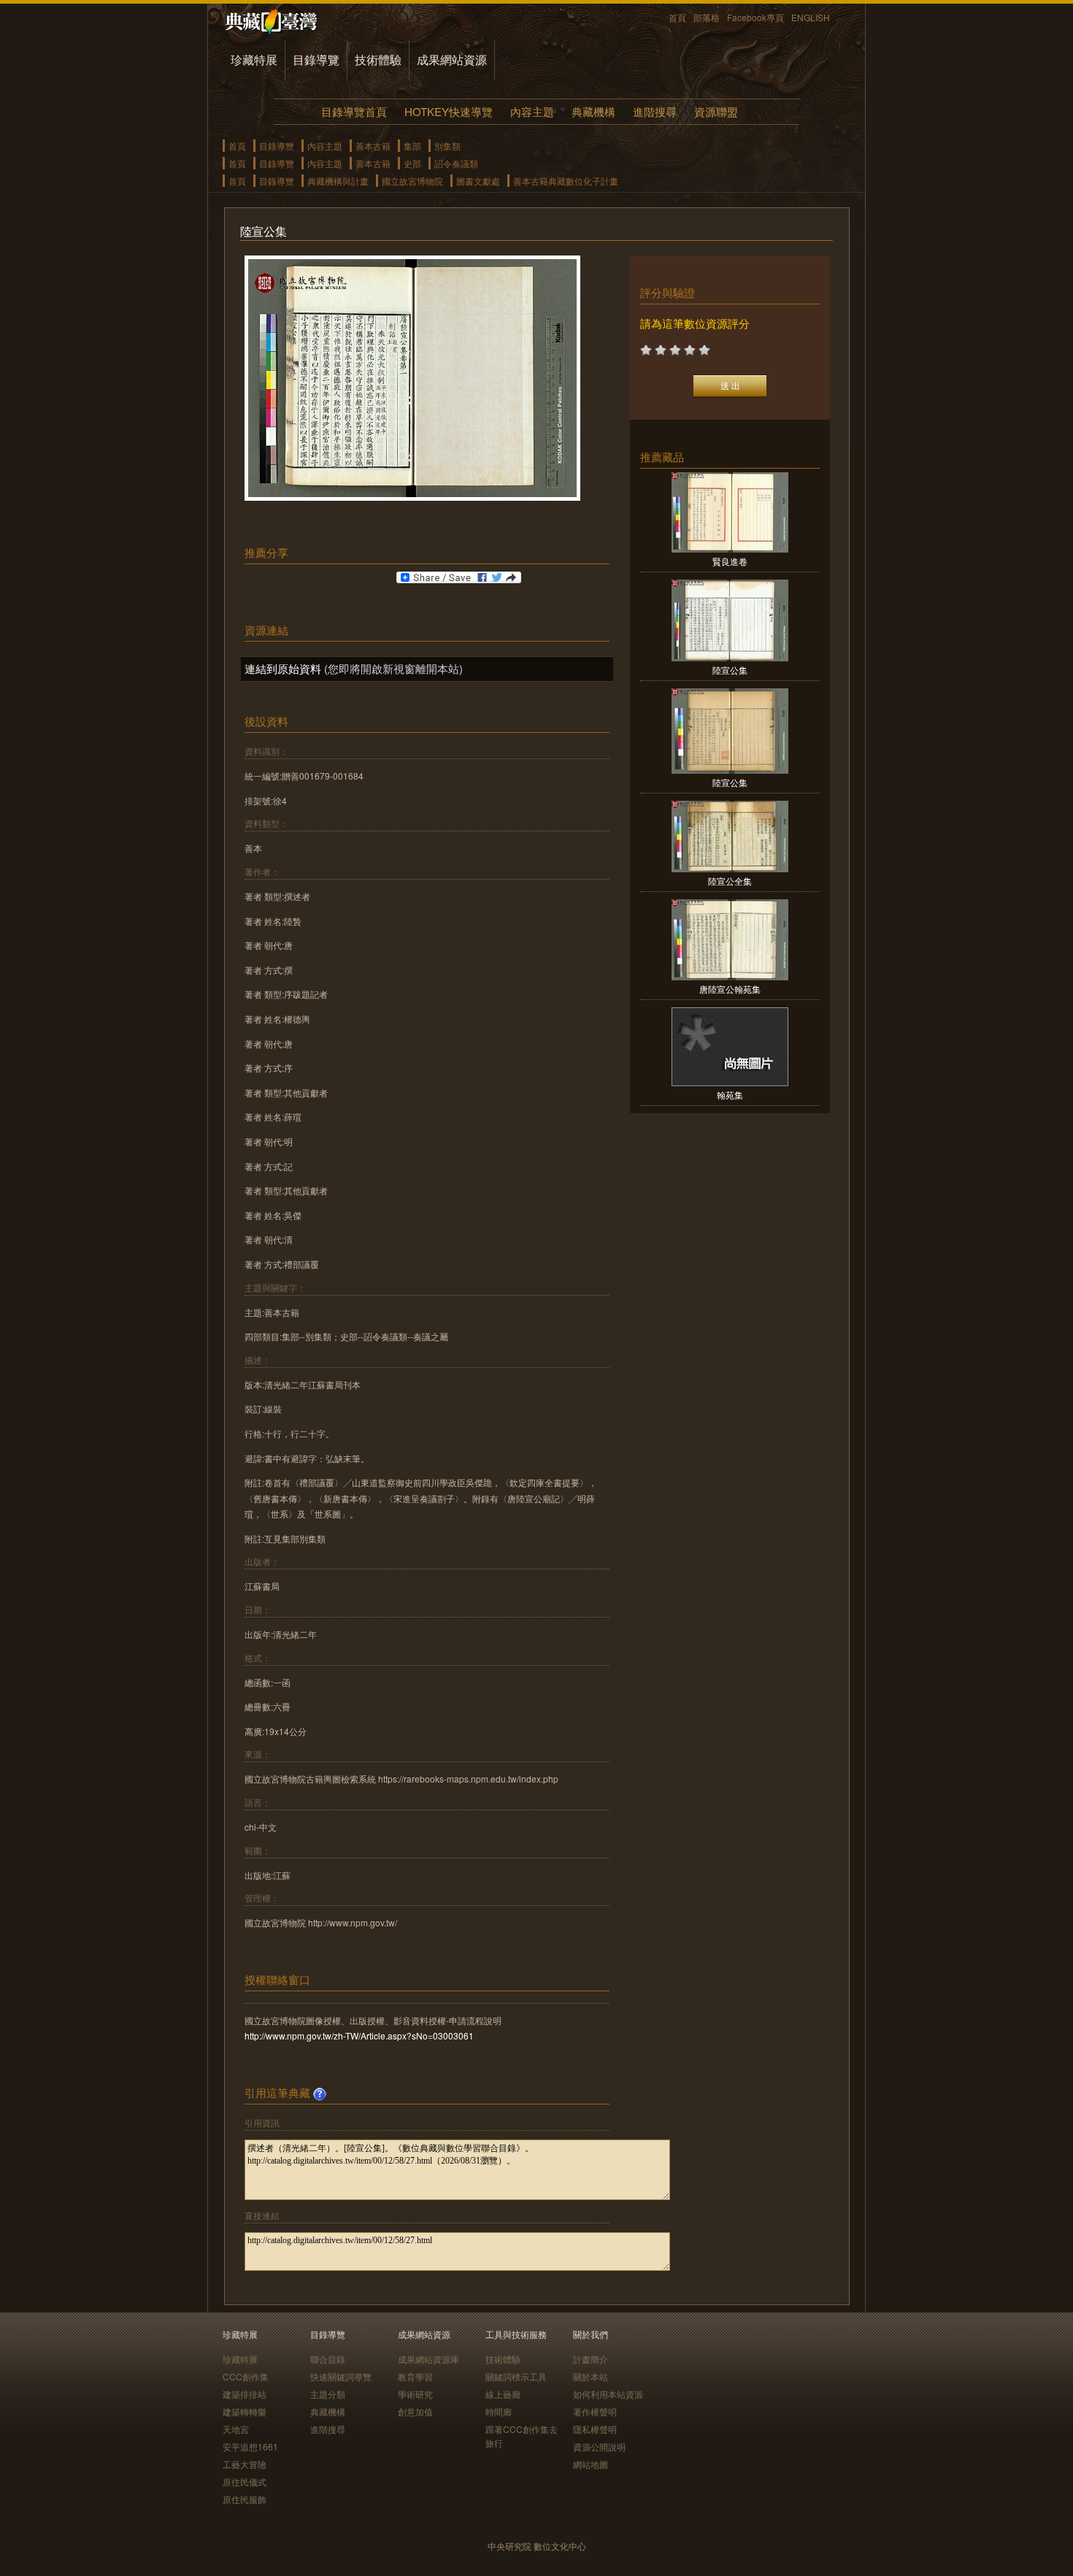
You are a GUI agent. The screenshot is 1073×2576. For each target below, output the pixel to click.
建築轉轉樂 (245, 2411)
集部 (412, 146)
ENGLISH (811, 17)
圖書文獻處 (478, 181)
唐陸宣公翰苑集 (730, 989)
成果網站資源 (452, 59)
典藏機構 (593, 111)
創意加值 (415, 2411)
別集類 (447, 146)
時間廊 (499, 2411)
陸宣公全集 (730, 881)
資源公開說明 (599, 2446)
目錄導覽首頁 (354, 111)
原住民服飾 (245, 2499)
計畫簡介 (591, 2359)
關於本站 (591, 2376)
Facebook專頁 (755, 17)
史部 (412, 163)
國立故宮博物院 (412, 181)
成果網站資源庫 (428, 2359)
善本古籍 (373, 146)
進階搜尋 (655, 111)
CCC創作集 (246, 2376)
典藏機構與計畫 (338, 181)
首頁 (677, 17)
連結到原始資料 (283, 668)
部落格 (707, 17)
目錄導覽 (316, 59)
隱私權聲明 (595, 2429)
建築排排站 (245, 2394)
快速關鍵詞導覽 (341, 2376)
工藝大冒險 (245, 2464)
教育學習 (415, 2376)
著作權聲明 (595, 2411)
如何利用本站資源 (608, 2394)
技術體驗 (378, 59)
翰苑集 (730, 1095)
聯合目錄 (328, 2359)
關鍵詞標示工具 (516, 2376)
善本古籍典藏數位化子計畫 (566, 181)
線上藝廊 (503, 2394)
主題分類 (328, 2394)
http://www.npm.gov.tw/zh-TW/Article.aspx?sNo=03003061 (359, 2035)
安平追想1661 (250, 2446)
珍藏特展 (254, 59)
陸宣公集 (730, 670)
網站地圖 (591, 2464)
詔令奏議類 (456, 163)
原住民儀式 (245, 2481)
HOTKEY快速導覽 (449, 111)
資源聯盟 (716, 111)
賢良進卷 (730, 561)
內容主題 (532, 111)
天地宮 (236, 2429)
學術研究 (415, 2394)
